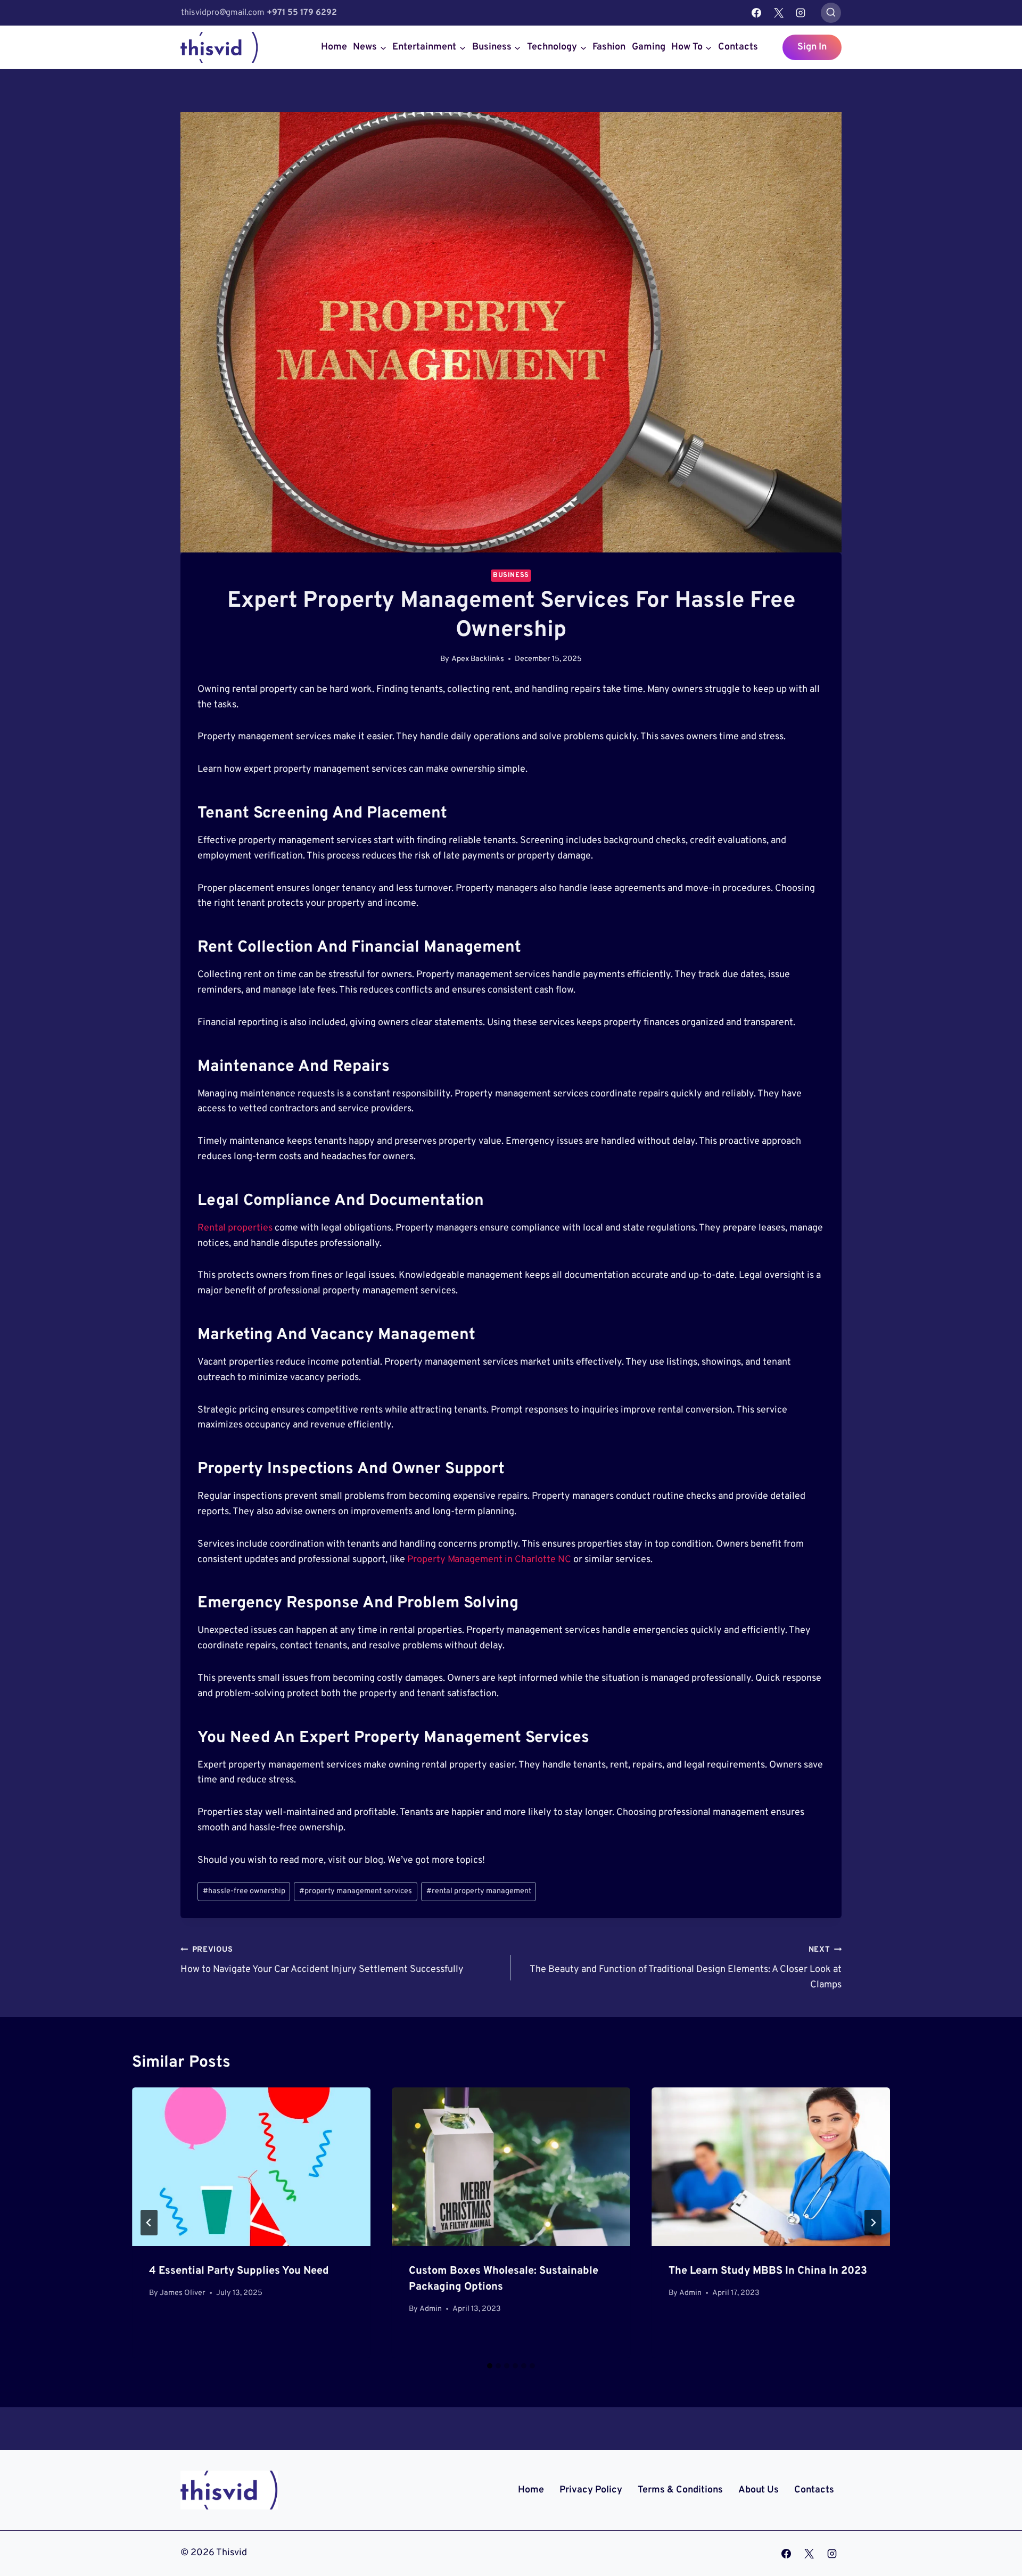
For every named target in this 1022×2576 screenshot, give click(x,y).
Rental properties (235, 1228)
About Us (759, 2490)
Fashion (609, 47)
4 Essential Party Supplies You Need (239, 2271)
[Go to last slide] (149, 2223)
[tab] (490, 2366)
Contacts (738, 47)
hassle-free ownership (244, 1891)
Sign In (812, 47)
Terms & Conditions (680, 2490)
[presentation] (251, 2167)
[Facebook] (756, 13)
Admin (431, 2309)
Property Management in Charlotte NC (489, 1560)
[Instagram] (801, 13)
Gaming (649, 47)
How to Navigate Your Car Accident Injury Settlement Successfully (322, 1960)
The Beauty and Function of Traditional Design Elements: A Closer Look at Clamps (686, 1968)
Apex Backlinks (478, 659)
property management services (356, 1891)
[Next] (873, 2223)
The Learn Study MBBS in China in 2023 (768, 2271)
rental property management (479, 1891)
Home (334, 47)
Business (511, 575)
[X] (779, 13)
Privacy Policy (591, 2490)
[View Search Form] (831, 13)
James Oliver (183, 2293)
